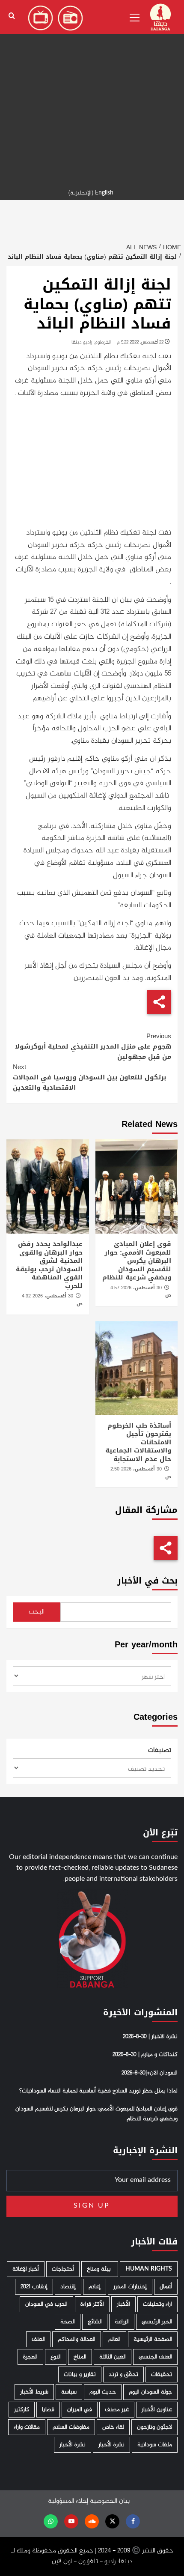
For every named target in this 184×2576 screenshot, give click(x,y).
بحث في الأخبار (147, 1581)
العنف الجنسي (155, 2357)
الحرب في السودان (46, 2304)
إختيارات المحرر (130, 2287)
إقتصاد (68, 2287)
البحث (37, 1612)
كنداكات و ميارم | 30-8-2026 (145, 2055)
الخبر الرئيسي (157, 2322)
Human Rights (149, 2269)
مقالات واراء (27, 2427)
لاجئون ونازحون (154, 2427)
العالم (114, 2339)
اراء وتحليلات (157, 2304)
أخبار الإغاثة (26, 2269)
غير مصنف (117, 2410)
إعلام (95, 2287)
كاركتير (22, 2410)
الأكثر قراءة (92, 2304)
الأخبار (123, 2304)
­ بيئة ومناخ (100, 2269)
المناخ (80, 2357)
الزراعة (122, 2322)
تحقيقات (162, 2374)
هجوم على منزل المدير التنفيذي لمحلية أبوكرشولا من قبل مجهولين (93, 1046)
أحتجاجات (63, 2269)
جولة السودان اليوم (150, 2392)
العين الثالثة (113, 2357)
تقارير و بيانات (80, 2374)
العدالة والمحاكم (77, 2339)
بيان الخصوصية (110, 2501)
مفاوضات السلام (71, 2427)
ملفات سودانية (155, 2445)
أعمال (166, 2287)
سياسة (69, 2392)
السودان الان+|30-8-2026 (150, 2073)
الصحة (68, 2322)
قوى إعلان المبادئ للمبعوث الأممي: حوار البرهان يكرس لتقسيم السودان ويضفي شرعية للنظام (137, 1261)
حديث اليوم (103, 2392)
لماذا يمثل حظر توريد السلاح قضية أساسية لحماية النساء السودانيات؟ (98, 2091)
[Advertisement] (92, 92)
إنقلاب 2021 (34, 2287)
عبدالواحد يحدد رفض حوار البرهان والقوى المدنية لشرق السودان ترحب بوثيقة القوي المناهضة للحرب (49, 1265)
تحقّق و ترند (123, 2374)
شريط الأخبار (34, 2392)
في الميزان (80, 2410)
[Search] (12, 16)
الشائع (95, 2322)
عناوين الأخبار (157, 2410)
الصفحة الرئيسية (153, 2339)
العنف (38, 2339)
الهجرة (30, 2357)
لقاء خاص (113, 2427)
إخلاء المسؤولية (68, 2501)
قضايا (48, 2410)
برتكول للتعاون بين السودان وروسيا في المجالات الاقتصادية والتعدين (89, 1077)
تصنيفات (160, 1751)
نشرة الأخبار (111, 2445)
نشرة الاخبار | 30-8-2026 (150, 2037)
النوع (56, 2357)
